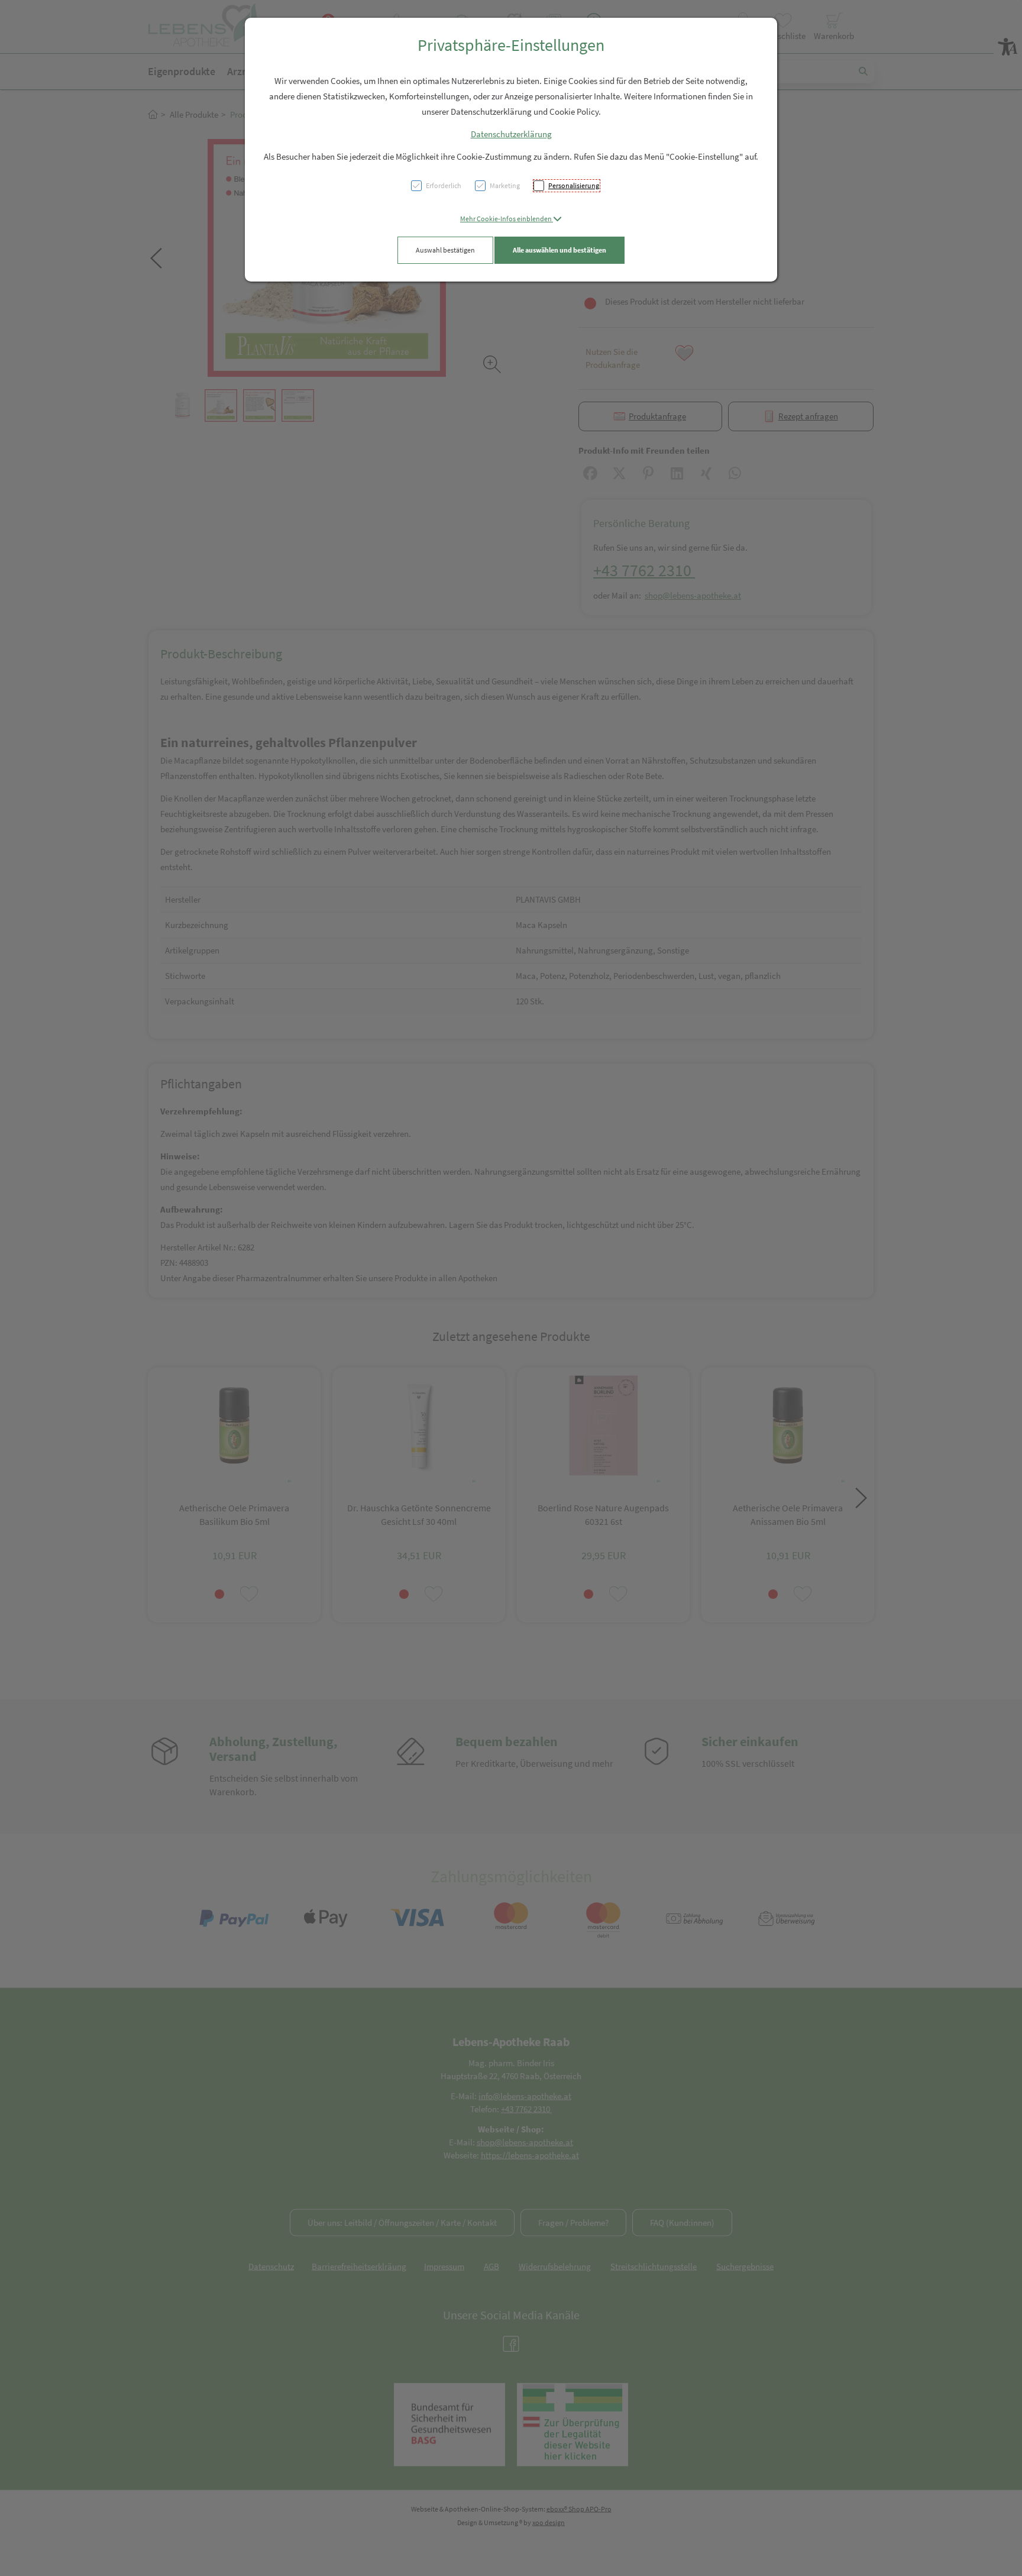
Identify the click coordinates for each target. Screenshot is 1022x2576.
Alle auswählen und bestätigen (559, 250)
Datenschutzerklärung (511, 134)
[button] (511, 219)
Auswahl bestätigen (445, 250)
